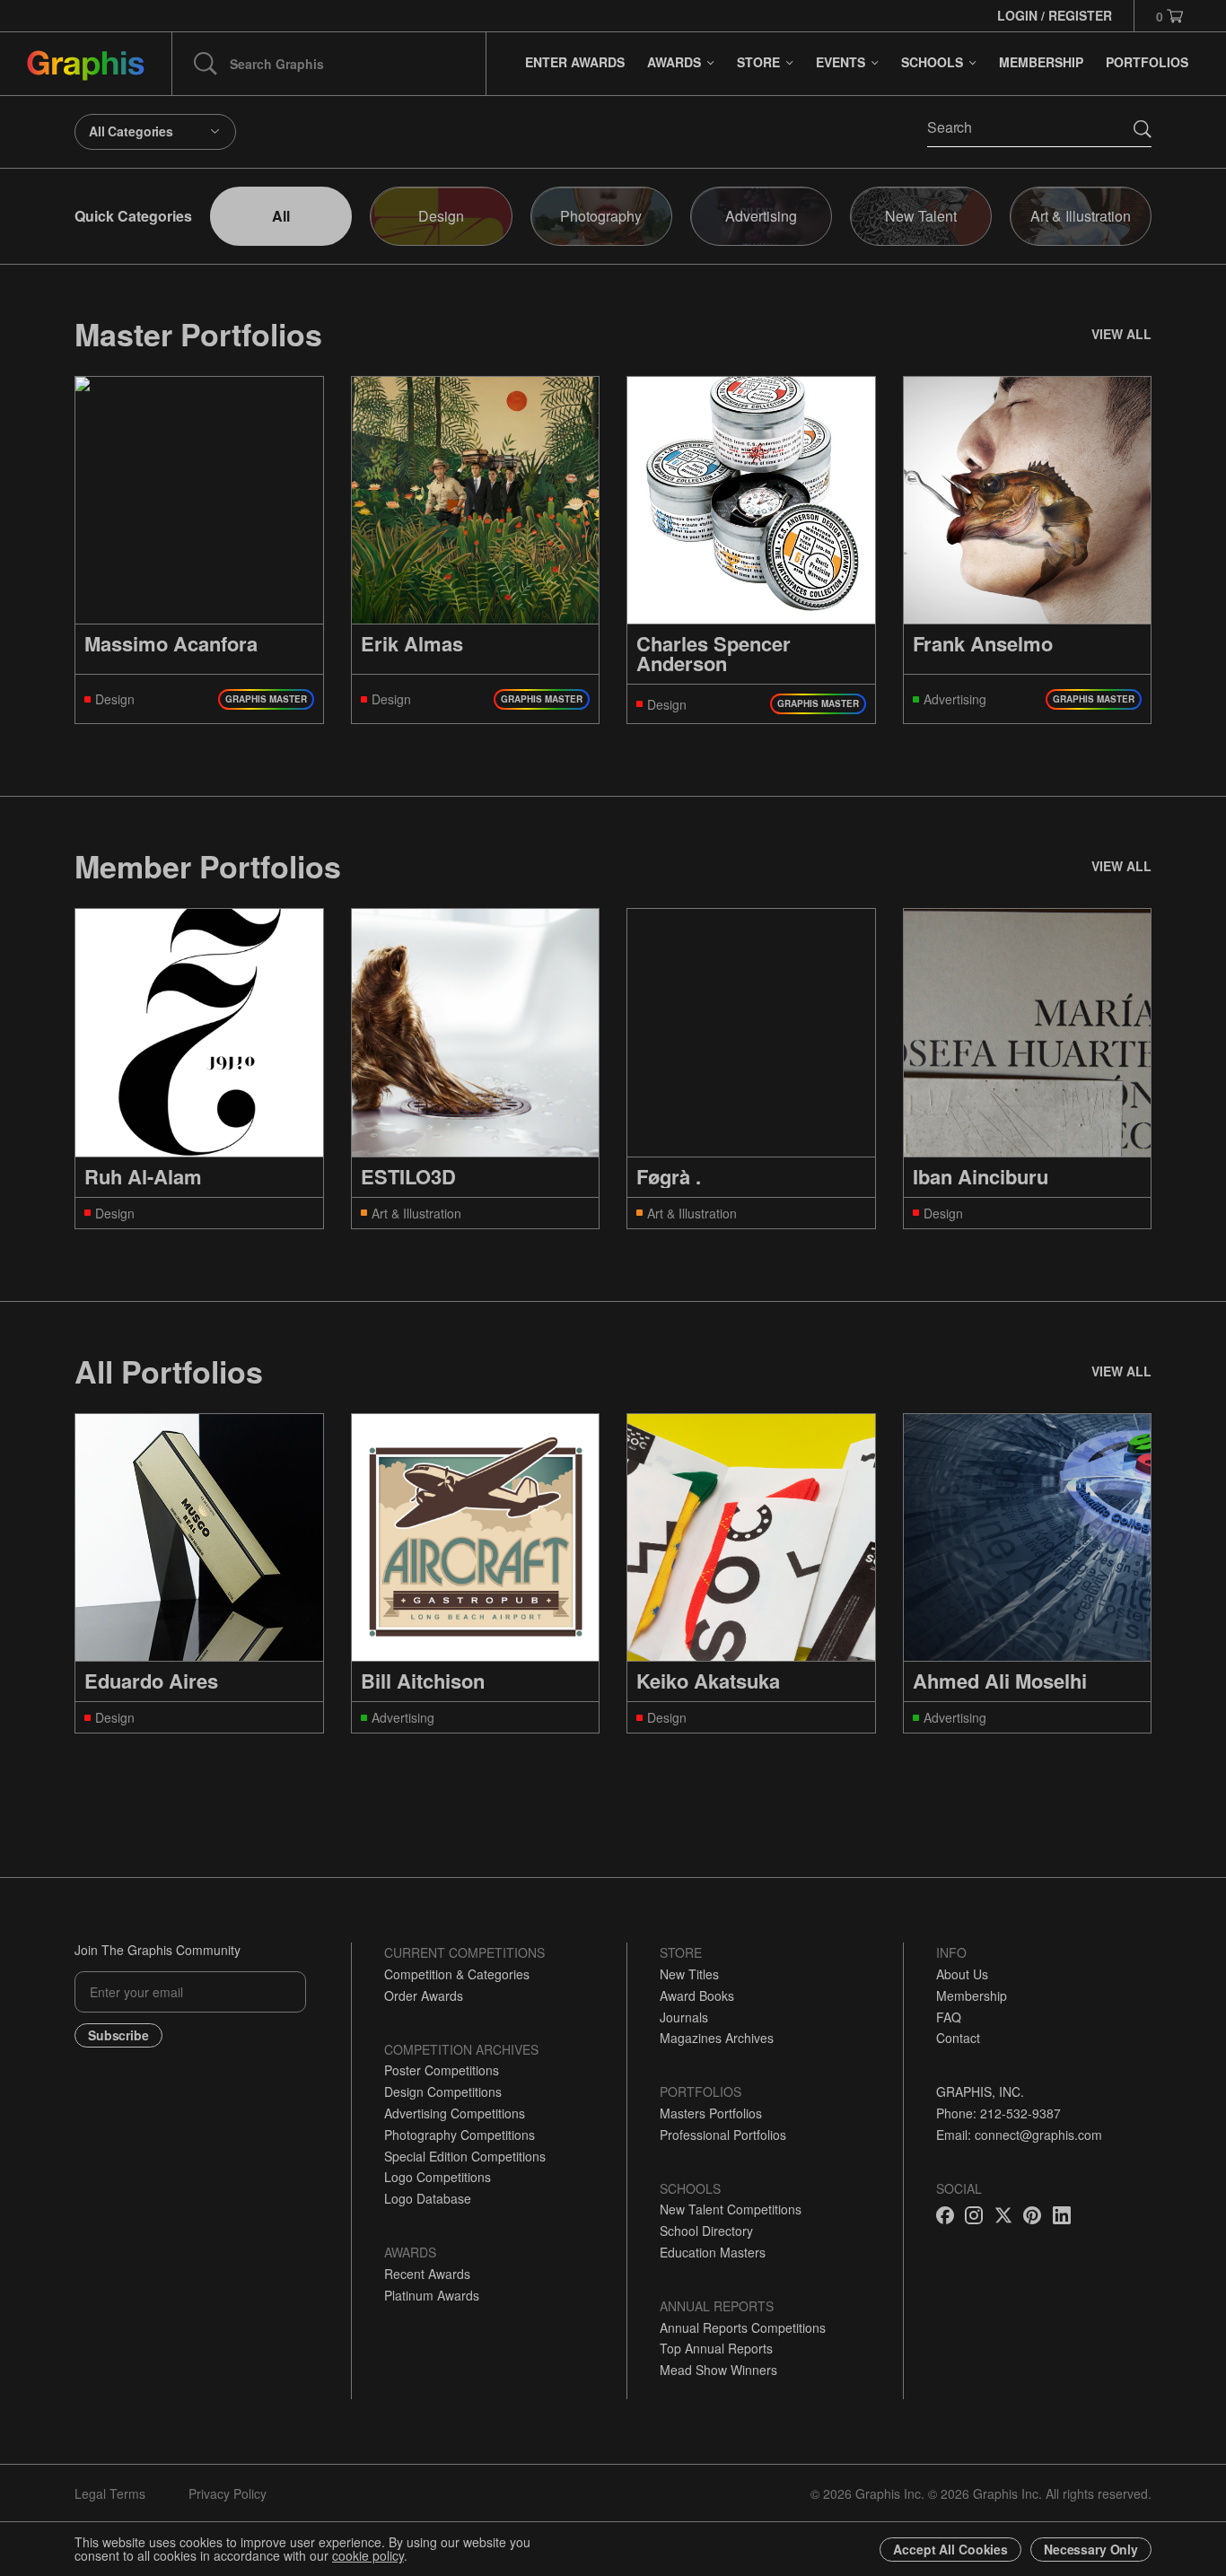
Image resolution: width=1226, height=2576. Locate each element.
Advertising (761, 216)
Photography (601, 216)
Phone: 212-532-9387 (998, 2113)
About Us (962, 1974)
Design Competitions (443, 2091)
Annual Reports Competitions (743, 2327)
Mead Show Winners (718, 2370)
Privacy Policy (228, 2493)
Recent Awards (427, 2274)
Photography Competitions (460, 2135)
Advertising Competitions (455, 2113)
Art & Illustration (1081, 216)
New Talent (921, 216)
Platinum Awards (432, 2295)
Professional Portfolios (723, 2135)
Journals (684, 2017)
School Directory (706, 2231)
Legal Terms (110, 2493)
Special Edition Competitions (465, 2156)
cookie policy (368, 2555)
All (281, 216)
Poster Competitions (442, 2070)
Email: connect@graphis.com (1019, 2135)
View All (1121, 334)
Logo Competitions (438, 2177)
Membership (972, 1995)
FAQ (949, 2017)
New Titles (689, 1974)
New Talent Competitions (731, 2209)
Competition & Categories (457, 1974)
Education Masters (713, 2252)
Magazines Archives (717, 2038)
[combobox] (155, 132)
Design (441, 216)
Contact (958, 2038)
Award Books (697, 1995)
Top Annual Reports (716, 2348)
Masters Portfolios (711, 2113)
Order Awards (424, 1995)
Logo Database (428, 2198)
